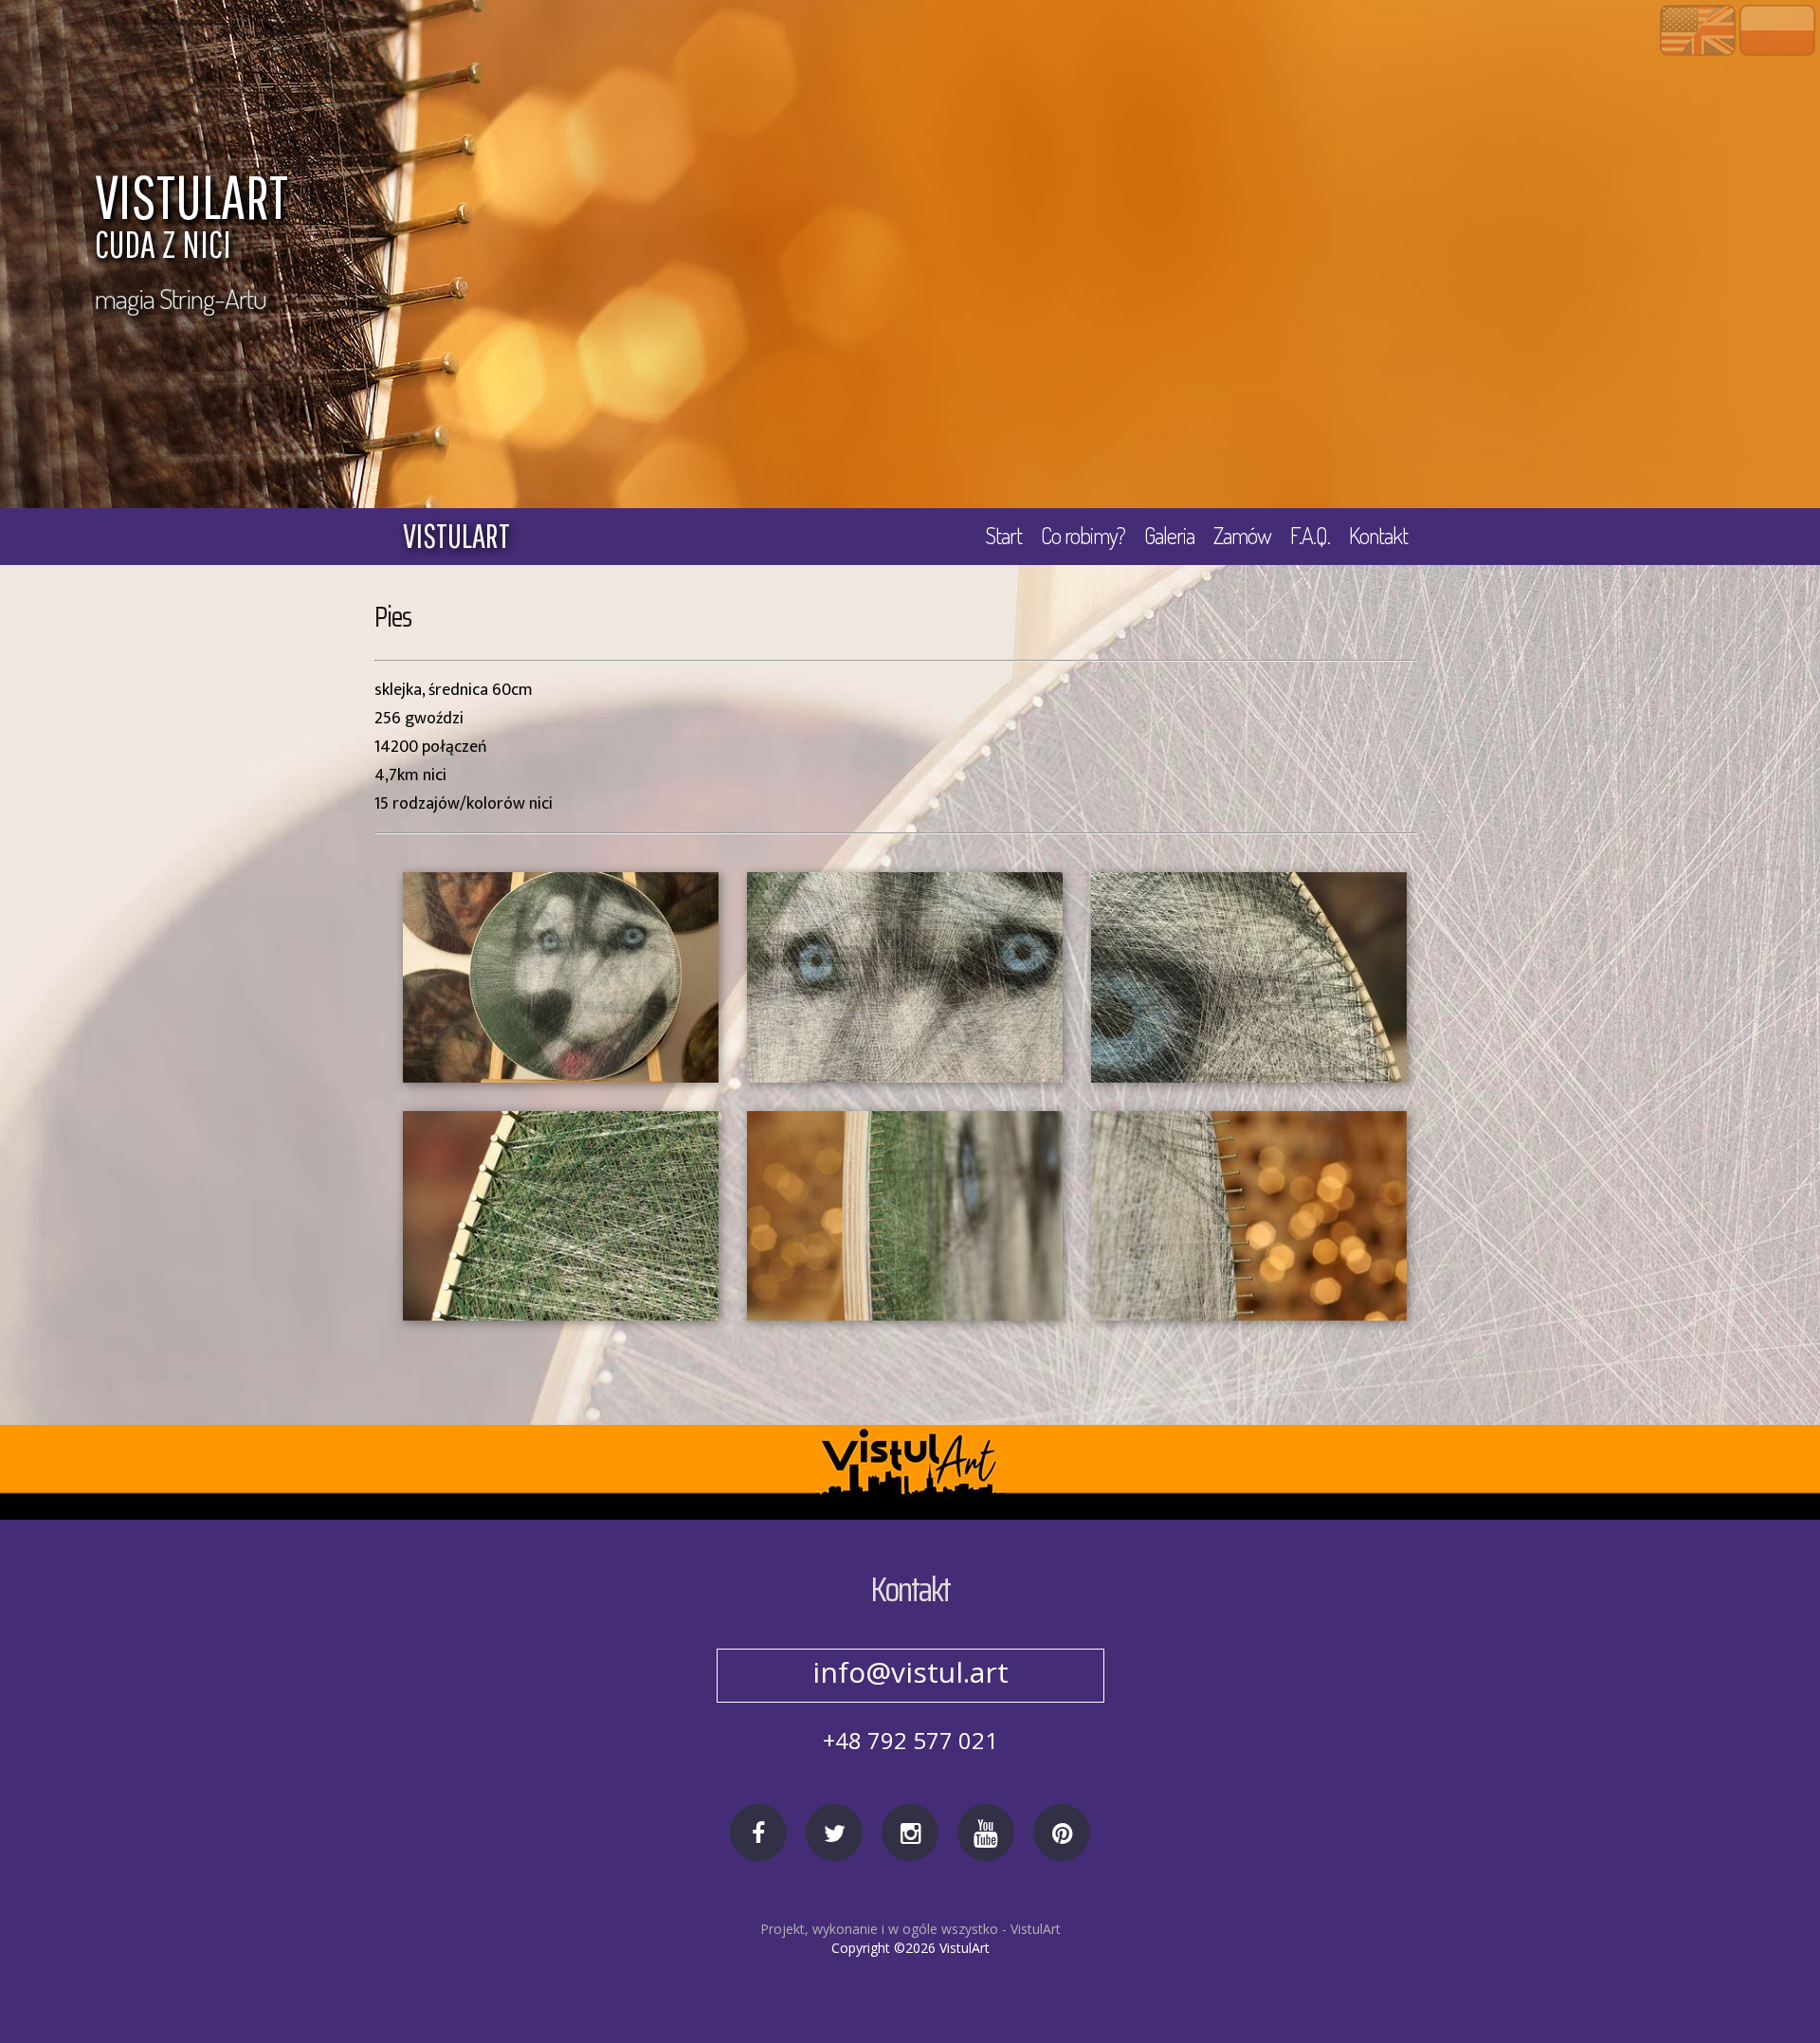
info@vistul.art (910, 1672)
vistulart (456, 536)
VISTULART (191, 219)
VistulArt (1036, 1929)
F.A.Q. (1310, 535)
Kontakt (1378, 535)
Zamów (1242, 535)
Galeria (1169, 535)
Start (1003, 535)
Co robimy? (1083, 535)
